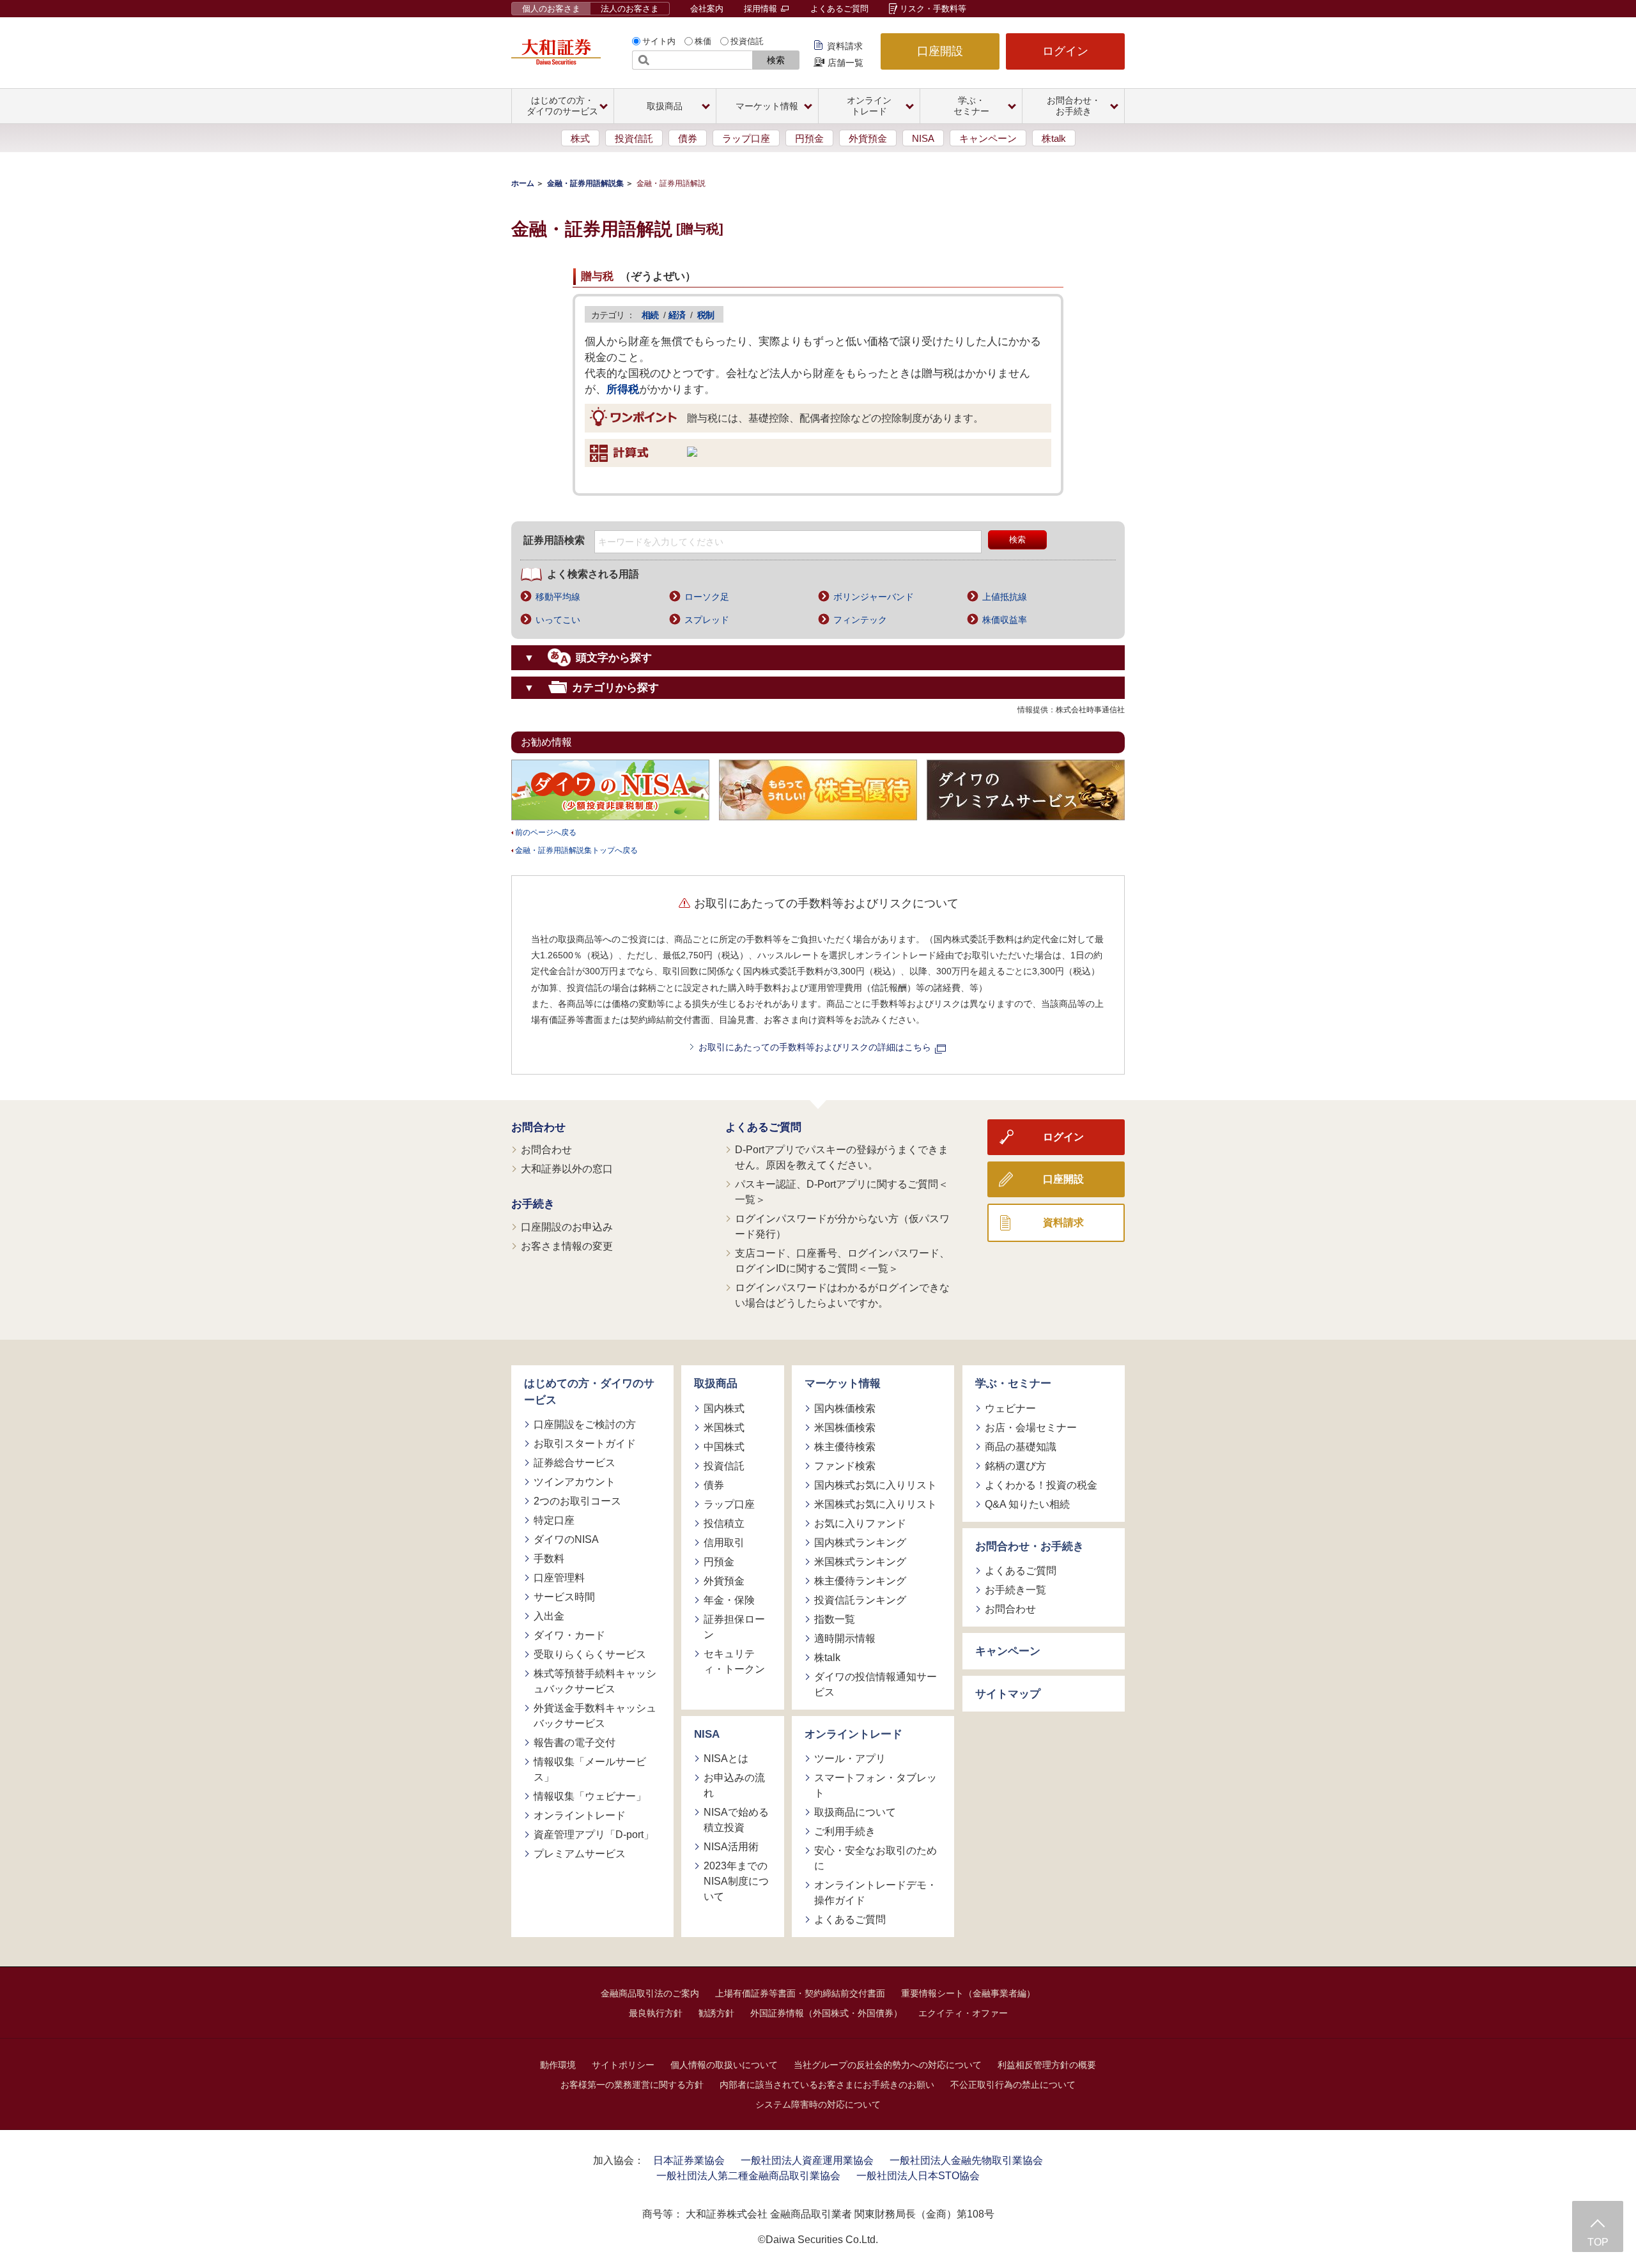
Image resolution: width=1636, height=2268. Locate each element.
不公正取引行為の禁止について (1013, 2085)
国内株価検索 (845, 1408)
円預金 (809, 138)
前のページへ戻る (546, 832)
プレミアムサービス (580, 1854)
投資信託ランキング (860, 1600)
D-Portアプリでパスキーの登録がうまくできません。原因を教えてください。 (842, 1157)
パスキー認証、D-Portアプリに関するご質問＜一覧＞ (842, 1192)
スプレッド (707, 620)
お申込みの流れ (734, 1785)
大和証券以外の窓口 (567, 1169)
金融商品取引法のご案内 (650, 1993)
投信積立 (724, 1523)
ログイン (1065, 51)
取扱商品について (855, 1812)
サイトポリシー (623, 2065)
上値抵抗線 (1005, 597)
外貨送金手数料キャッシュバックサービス (595, 1716)
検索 (776, 60)
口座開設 (940, 51)
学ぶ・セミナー (1013, 1383)
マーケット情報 (843, 1383)
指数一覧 (835, 1619)
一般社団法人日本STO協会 (918, 2176)
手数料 (549, 1559)
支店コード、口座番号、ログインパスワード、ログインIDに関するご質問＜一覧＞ (842, 1261)
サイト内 (659, 41)
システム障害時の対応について (818, 2104)
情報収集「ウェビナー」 (590, 1796)
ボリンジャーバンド (874, 597)
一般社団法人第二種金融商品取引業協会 (748, 2176)
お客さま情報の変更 (567, 1246)
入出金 (549, 1616)
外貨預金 (868, 138)
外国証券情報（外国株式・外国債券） (826, 2013)
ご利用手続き (845, 1831)
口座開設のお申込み (567, 1227)
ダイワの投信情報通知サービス (876, 1684)
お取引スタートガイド (585, 1444)
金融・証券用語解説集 (585, 183)
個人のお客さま (551, 9)
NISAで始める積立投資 (736, 1820)
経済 (677, 315)
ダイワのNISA (566, 1539)
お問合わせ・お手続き (1030, 1546)
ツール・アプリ (850, 1758)
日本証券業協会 (689, 2160)
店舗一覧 (845, 63)
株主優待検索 (845, 1447)
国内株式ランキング (860, 1543)
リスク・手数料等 (933, 9)
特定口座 (554, 1520)
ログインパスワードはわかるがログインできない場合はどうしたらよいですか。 (842, 1295)
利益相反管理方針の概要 (1047, 2065)
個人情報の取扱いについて (724, 2065)
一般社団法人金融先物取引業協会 (966, 2160)
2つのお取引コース (577, 1501)
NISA (923, 138)
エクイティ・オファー (963, 2013)
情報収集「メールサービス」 (590, 1769)
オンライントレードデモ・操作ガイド (876, 1893)
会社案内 (707, 9)
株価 (703, 41)
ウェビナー (1010, 1408)
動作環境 (558, 2065)
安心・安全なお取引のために (876, 1858)
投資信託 (747, 41)
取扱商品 (716, 1383)
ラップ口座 (746, 138)
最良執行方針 (656, 2013)
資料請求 (845, 46)
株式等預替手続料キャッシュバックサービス (595, 1681)
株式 (580, 138)
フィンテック (860, 620)
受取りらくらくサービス (590, 1654)
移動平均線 (558, 597)
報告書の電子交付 (575, 1743)
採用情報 (762, 9)
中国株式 (724, 1447)
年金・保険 (729, 1600)
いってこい (558, 620)
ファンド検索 (845, 1466)
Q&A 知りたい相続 (1027, 1504)
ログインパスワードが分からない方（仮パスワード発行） (842, 1226)
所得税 (623, 389)
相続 (650, 315)
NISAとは (726, 1758)
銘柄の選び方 (1015, 1466)
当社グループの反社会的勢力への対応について (888, 2065)
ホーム (523, 183)
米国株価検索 (845, 1428)
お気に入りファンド (860, 1523)
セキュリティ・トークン (734, 1661)
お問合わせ (538, 1127)
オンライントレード (580, 1815)
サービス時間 (564, 1597)
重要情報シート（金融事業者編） (968, 1993)
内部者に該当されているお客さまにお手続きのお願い (827, 2085)
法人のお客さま (630, 9)
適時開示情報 (845, 1638)
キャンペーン (988, 138)
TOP (1598, 2242)
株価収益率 (1005, 620)
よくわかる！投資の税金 (1041, 1485)
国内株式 (724, 1408)
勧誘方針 (716, 2013)
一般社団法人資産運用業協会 (807, 2160)
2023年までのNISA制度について (736, 1881)
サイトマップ (1008, 1694)
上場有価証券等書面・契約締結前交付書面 (800, 1993)
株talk (1054, 138)
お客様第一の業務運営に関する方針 (632, 2085)
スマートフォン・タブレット (876, 1785)
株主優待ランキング (860, 1581)
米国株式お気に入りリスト (876, 1504)
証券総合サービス (575, 1463)
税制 (706, 315)
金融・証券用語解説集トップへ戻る (576, 850)
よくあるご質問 (839, 9)
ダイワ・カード (569, 1635)
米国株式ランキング (860, 1562)
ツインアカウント (575, 1482)
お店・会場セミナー (1031, 1428)
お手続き (533, 1204)
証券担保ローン (734, 1627)
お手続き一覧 (1015, 1590)
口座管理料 (559, 1578)
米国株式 (724, 1428)
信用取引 (724, 1543)
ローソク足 (707, 597)
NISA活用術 (731, 1847)
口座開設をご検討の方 (585, 1424)
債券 (688, 138)
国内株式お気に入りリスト (876, 1485)
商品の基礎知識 (1021, 1447)
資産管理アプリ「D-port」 (594, 1835)
